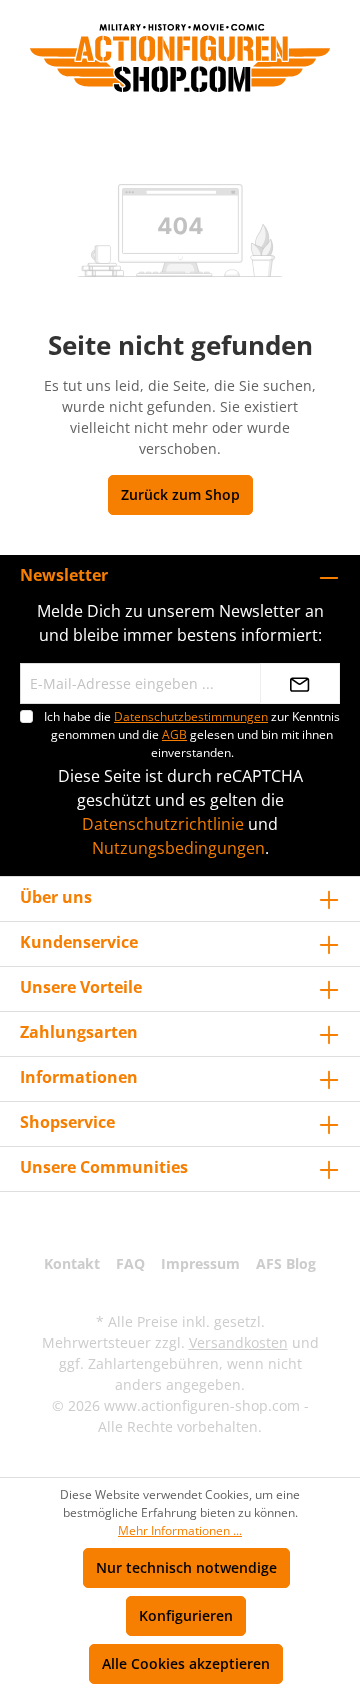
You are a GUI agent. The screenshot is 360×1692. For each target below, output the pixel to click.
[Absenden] (300, 683)
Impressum (200, 1263)
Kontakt (72, 1263)
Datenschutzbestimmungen (191, 716)
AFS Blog (286, 1263)
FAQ (130, 1263)
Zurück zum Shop (180, 494)
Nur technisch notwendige (186, 1567)
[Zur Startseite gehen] (180, 58)
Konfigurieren (186, 1615)
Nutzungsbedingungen (178, 848)
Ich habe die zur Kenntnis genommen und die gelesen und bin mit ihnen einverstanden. (192, 734)
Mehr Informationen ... (180, 1530)
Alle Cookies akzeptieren (186, 1663)
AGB (174, 734)
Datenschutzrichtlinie (163, 824)
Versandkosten (238, 1342)
